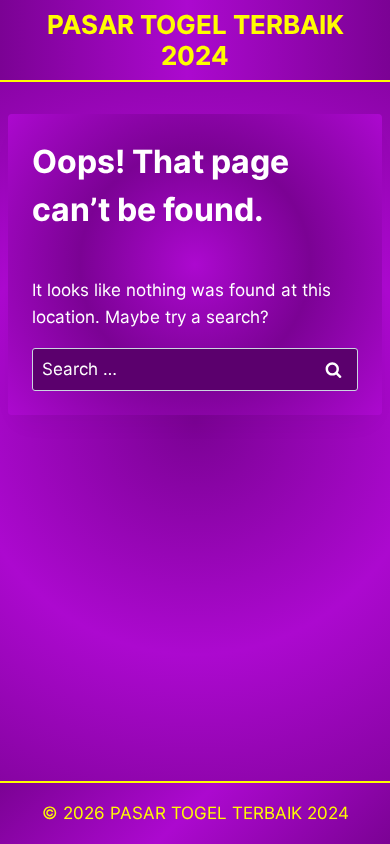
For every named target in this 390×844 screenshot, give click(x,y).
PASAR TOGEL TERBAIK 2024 (229, 813)
